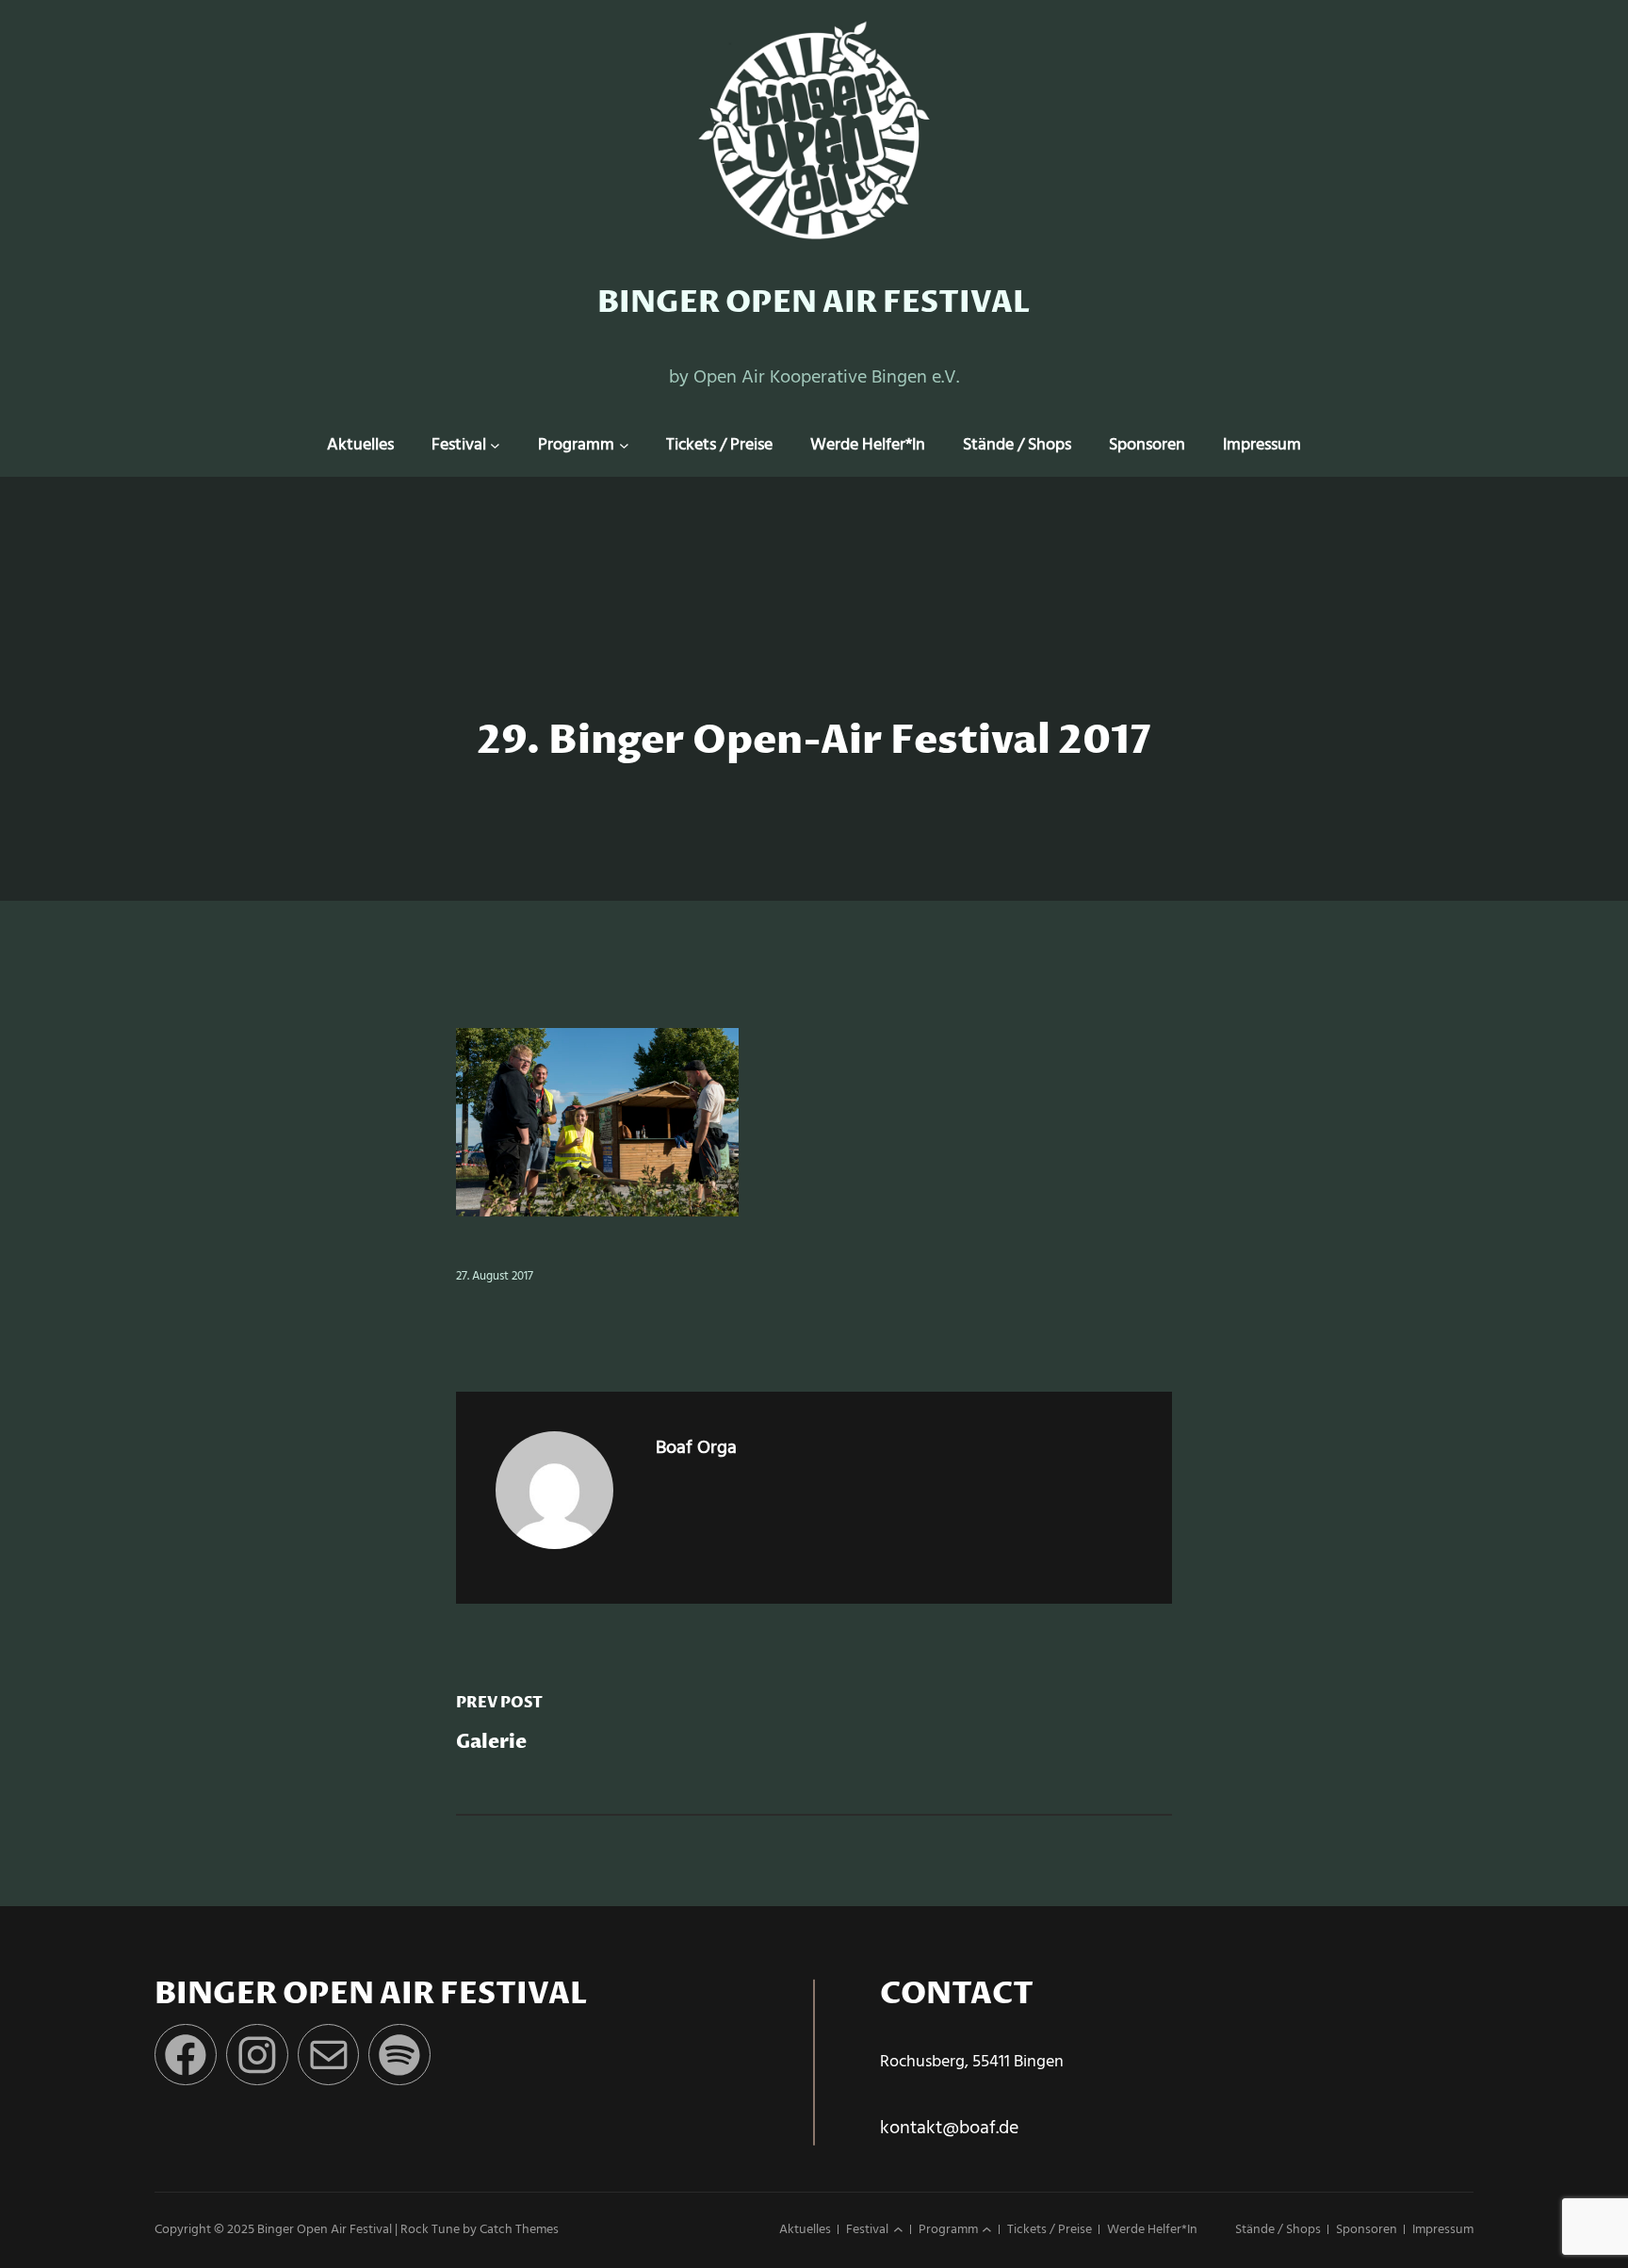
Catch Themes (519, 2230)
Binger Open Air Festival (814, 303)
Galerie (491, 1743)
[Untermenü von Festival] (495, 446)
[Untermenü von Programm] (624, 446)
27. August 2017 (495, 1276)
